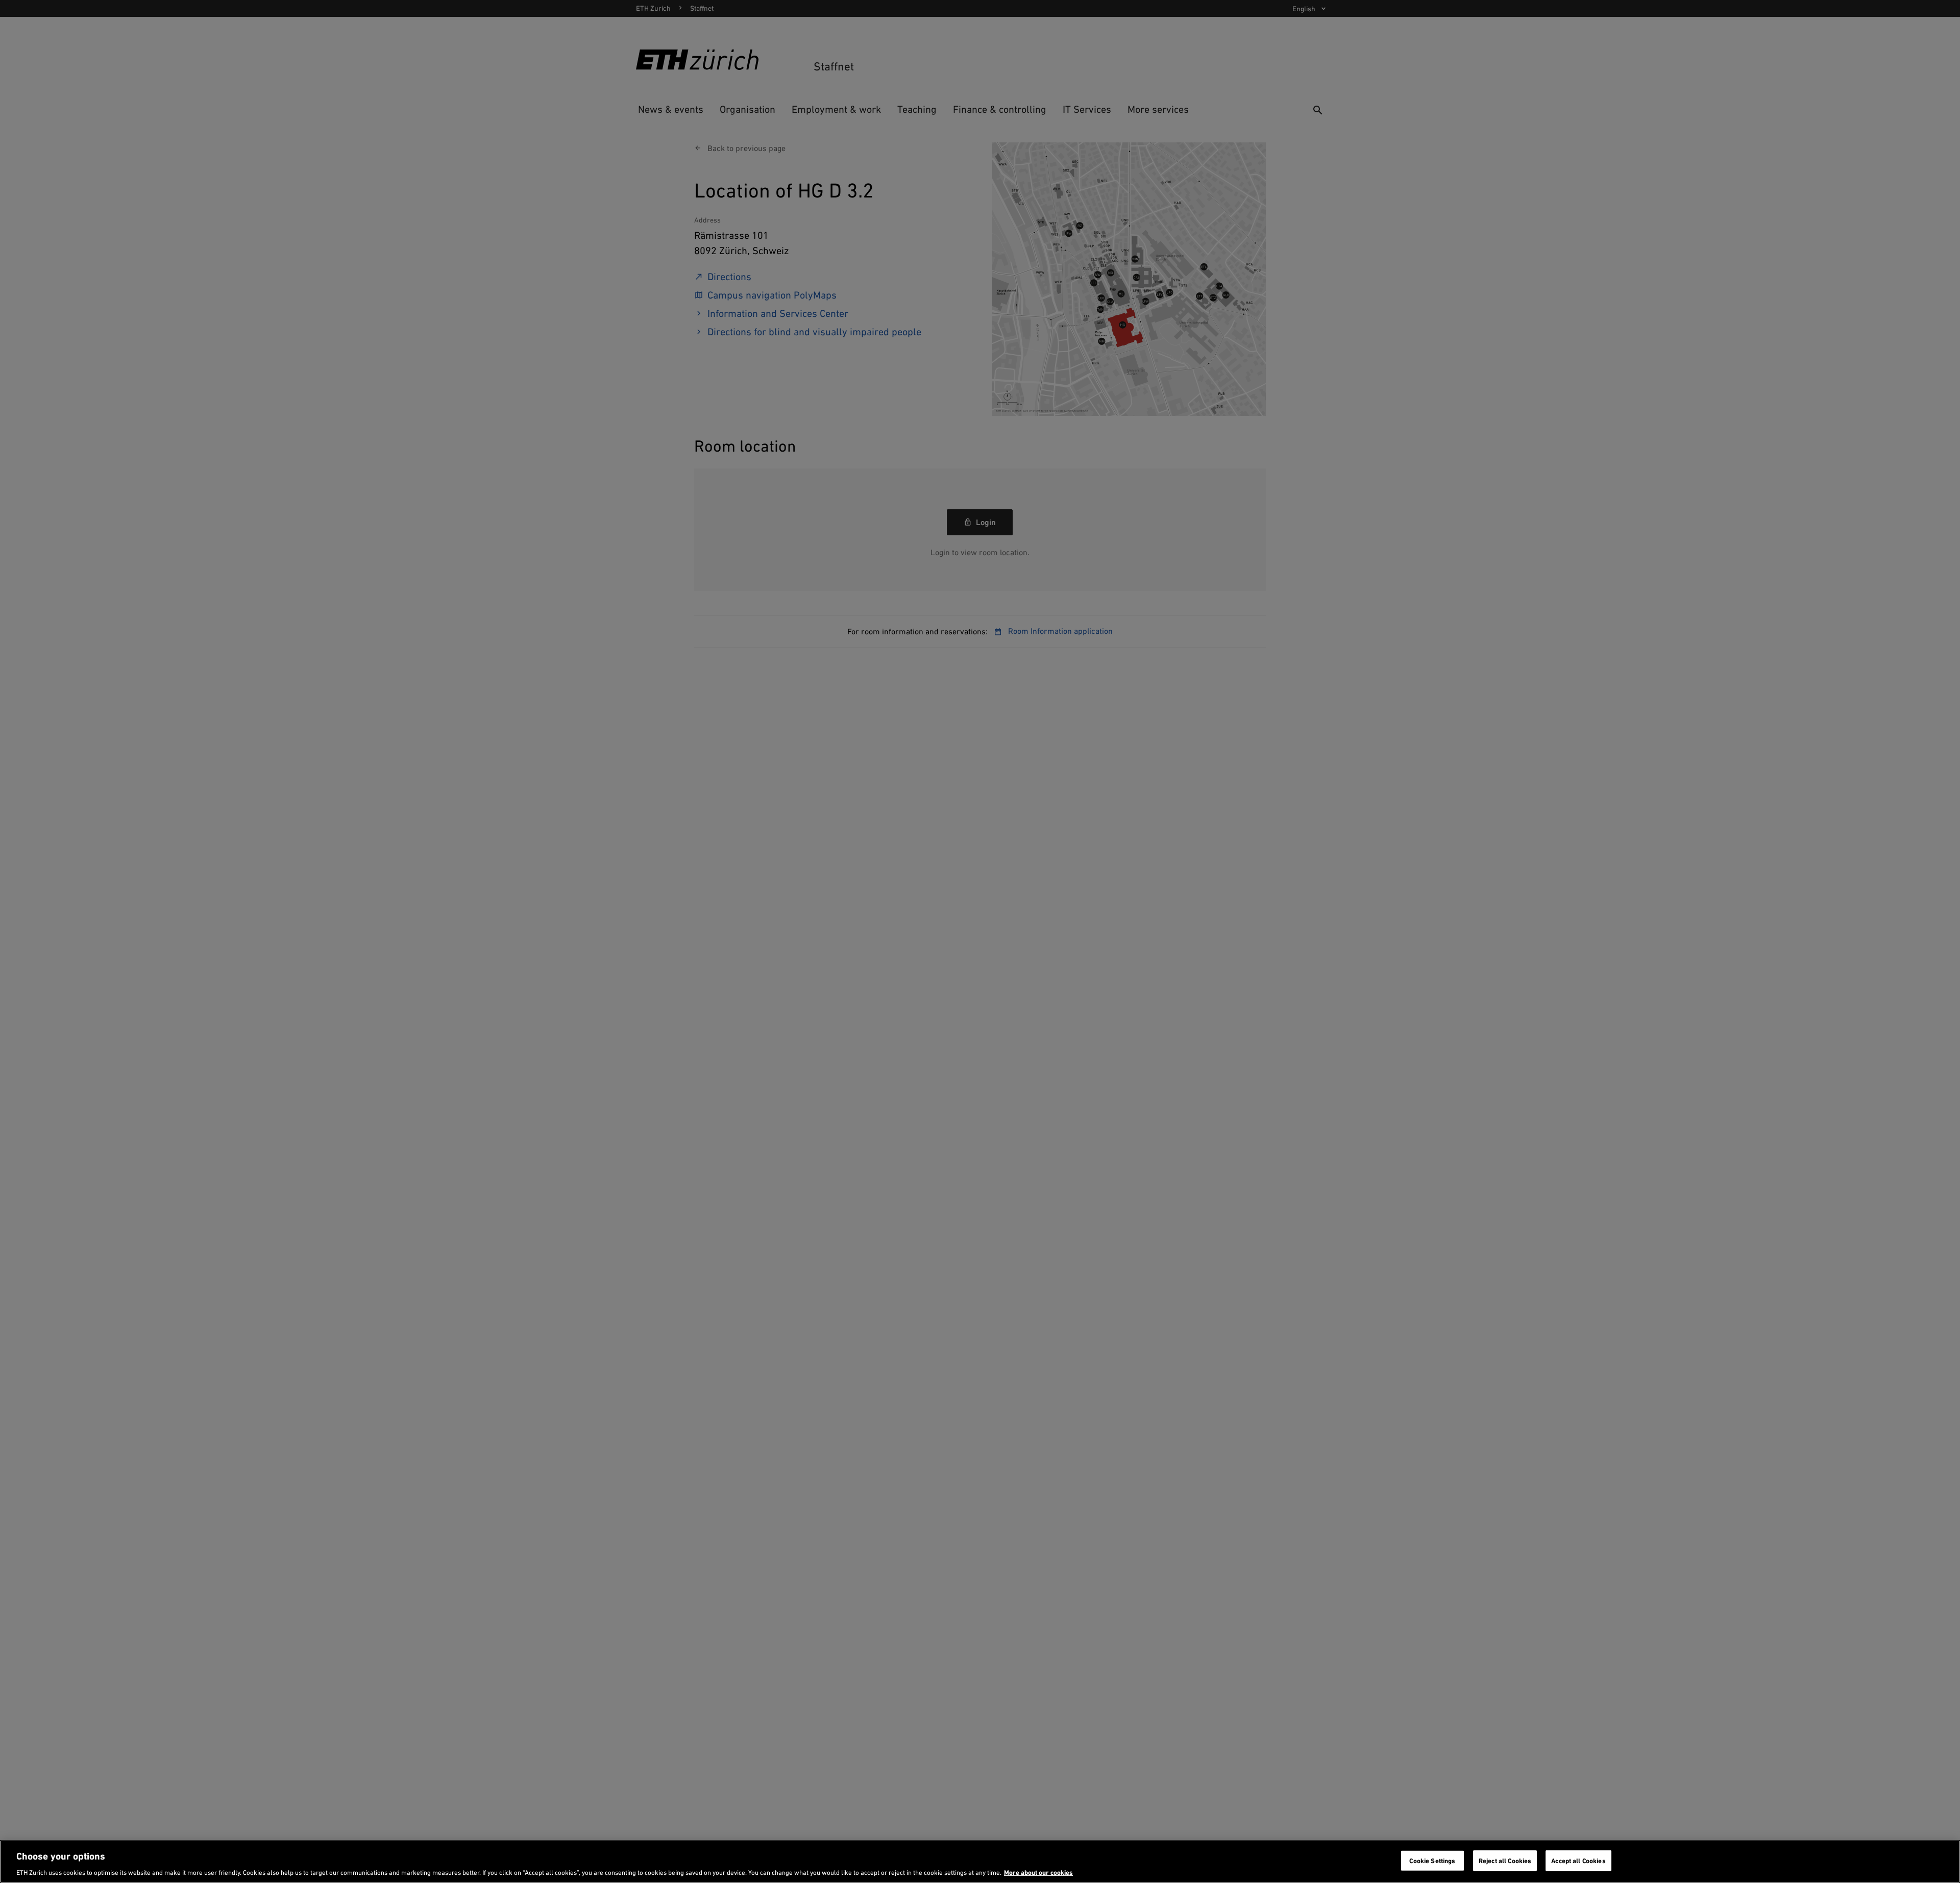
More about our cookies (1038, 1873)
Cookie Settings (1432, 1860)
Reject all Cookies (1505, 1860)
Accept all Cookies (1578, 1860)
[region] (980, 1862)
